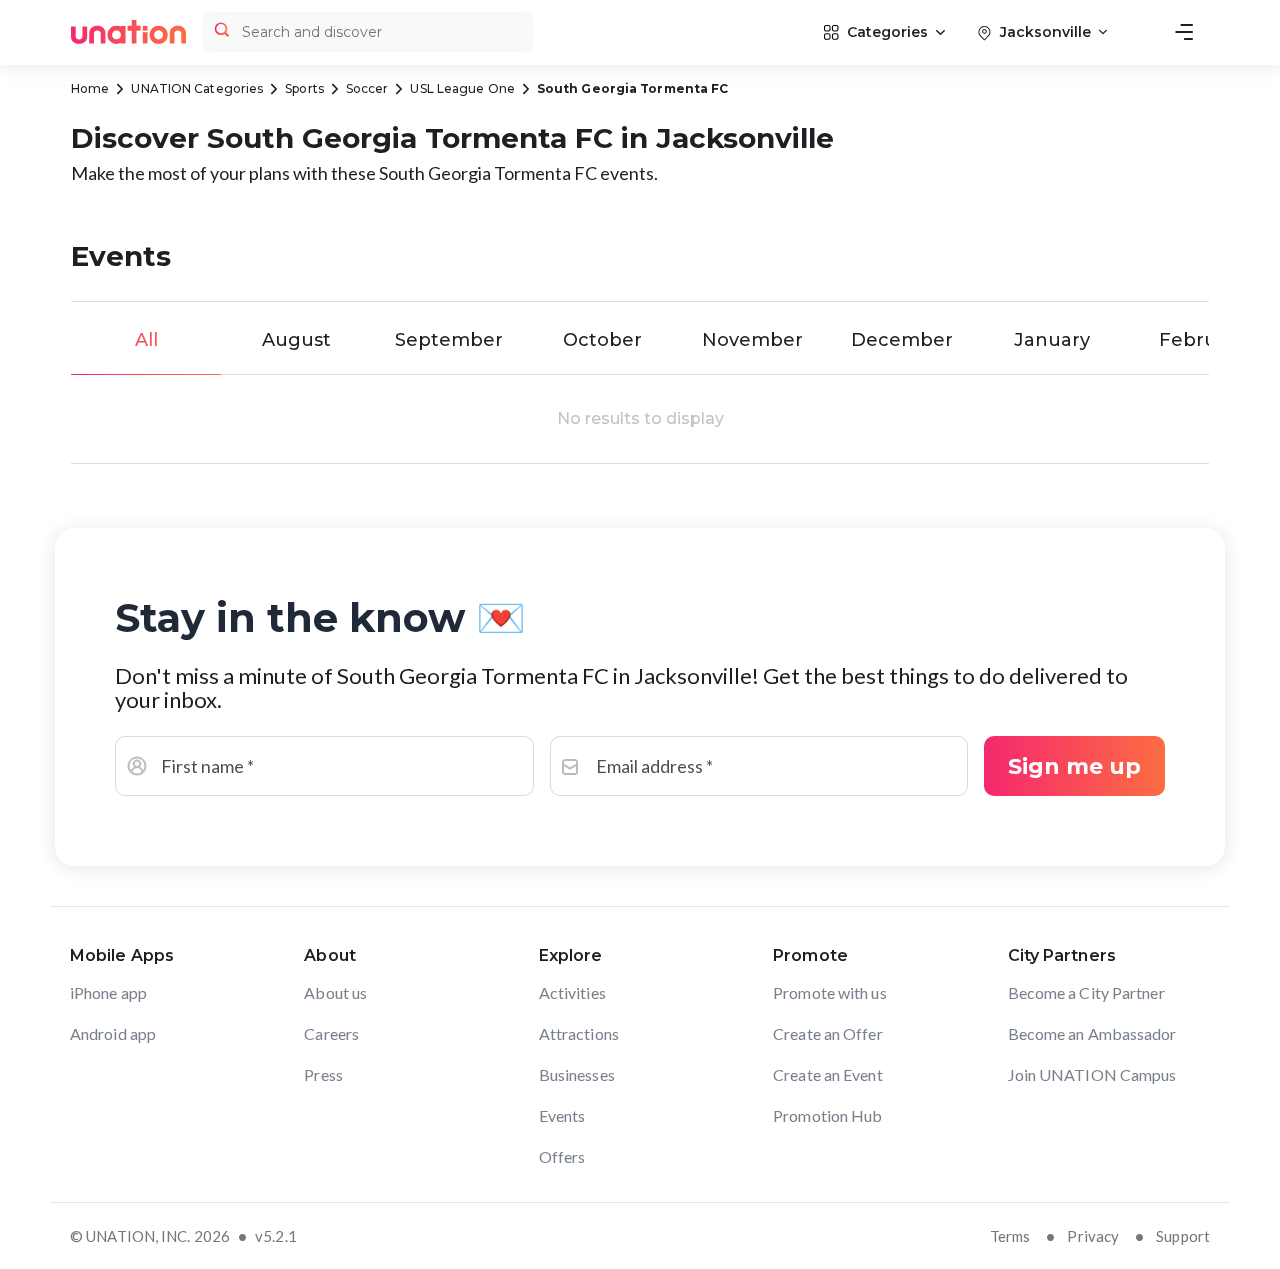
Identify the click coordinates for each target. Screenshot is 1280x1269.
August (296, 340)
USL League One (462, 88)
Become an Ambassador (1092, 1033)
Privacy (1093, 1236)
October (602, 340)
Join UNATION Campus (1092, 1074)
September (449, 340)
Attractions (579, 1033)
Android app (113, 1033)
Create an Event (828, 1074)
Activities (572, 992)
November (752, 340)
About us (335, 992)
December (902, 340)
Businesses (577, 1074)
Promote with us (830, 992)
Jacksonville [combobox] (1045, 32)
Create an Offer (828, 1033)
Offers (562, 1156)
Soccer (367, 88)
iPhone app (108, 992)
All (146, 340)
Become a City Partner (1086, 992)
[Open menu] (1184, 32)
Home (90, 88)
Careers (331, 1033)
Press (323, 1074)
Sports (304, 88)
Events (562, 1115)
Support (1183, 1236)
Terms (1010, 1236)
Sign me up (1074, 766)
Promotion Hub (827, 1115)
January (1052, 340)
